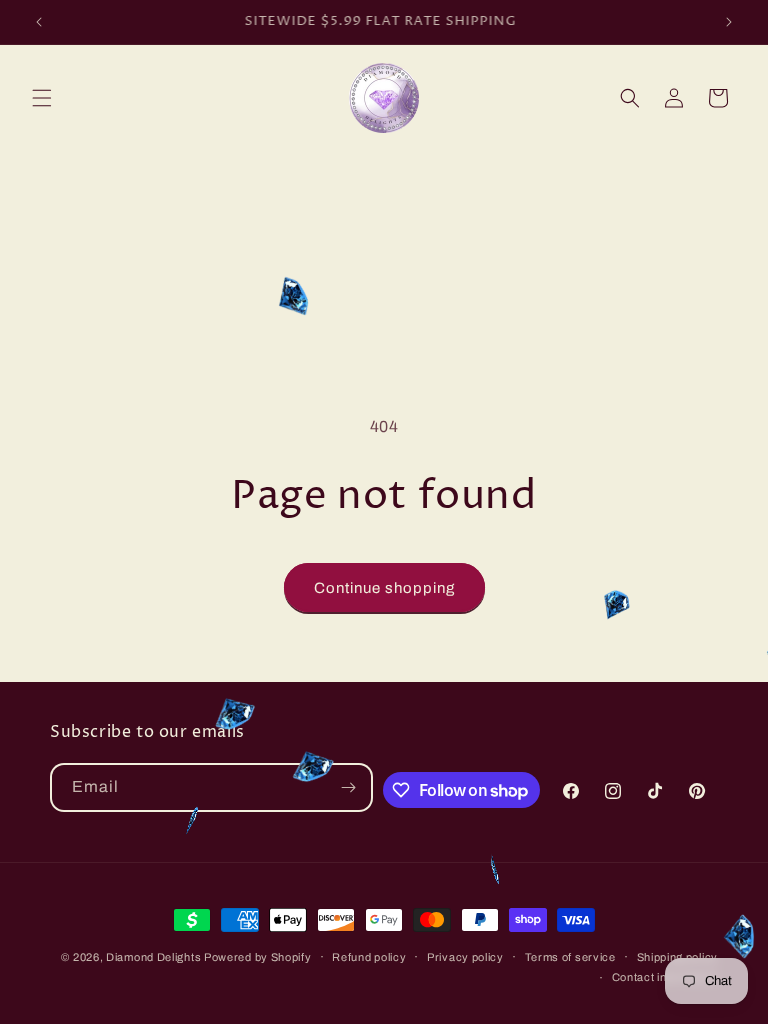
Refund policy (369, 957)
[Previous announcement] (39, 22)
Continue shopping (384, 588)
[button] (42, 98)
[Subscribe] (349, 787)
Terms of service (570, 957)
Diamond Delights (155, 957)
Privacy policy (465, 957)
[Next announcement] (729, 22)
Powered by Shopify (258, 957)
